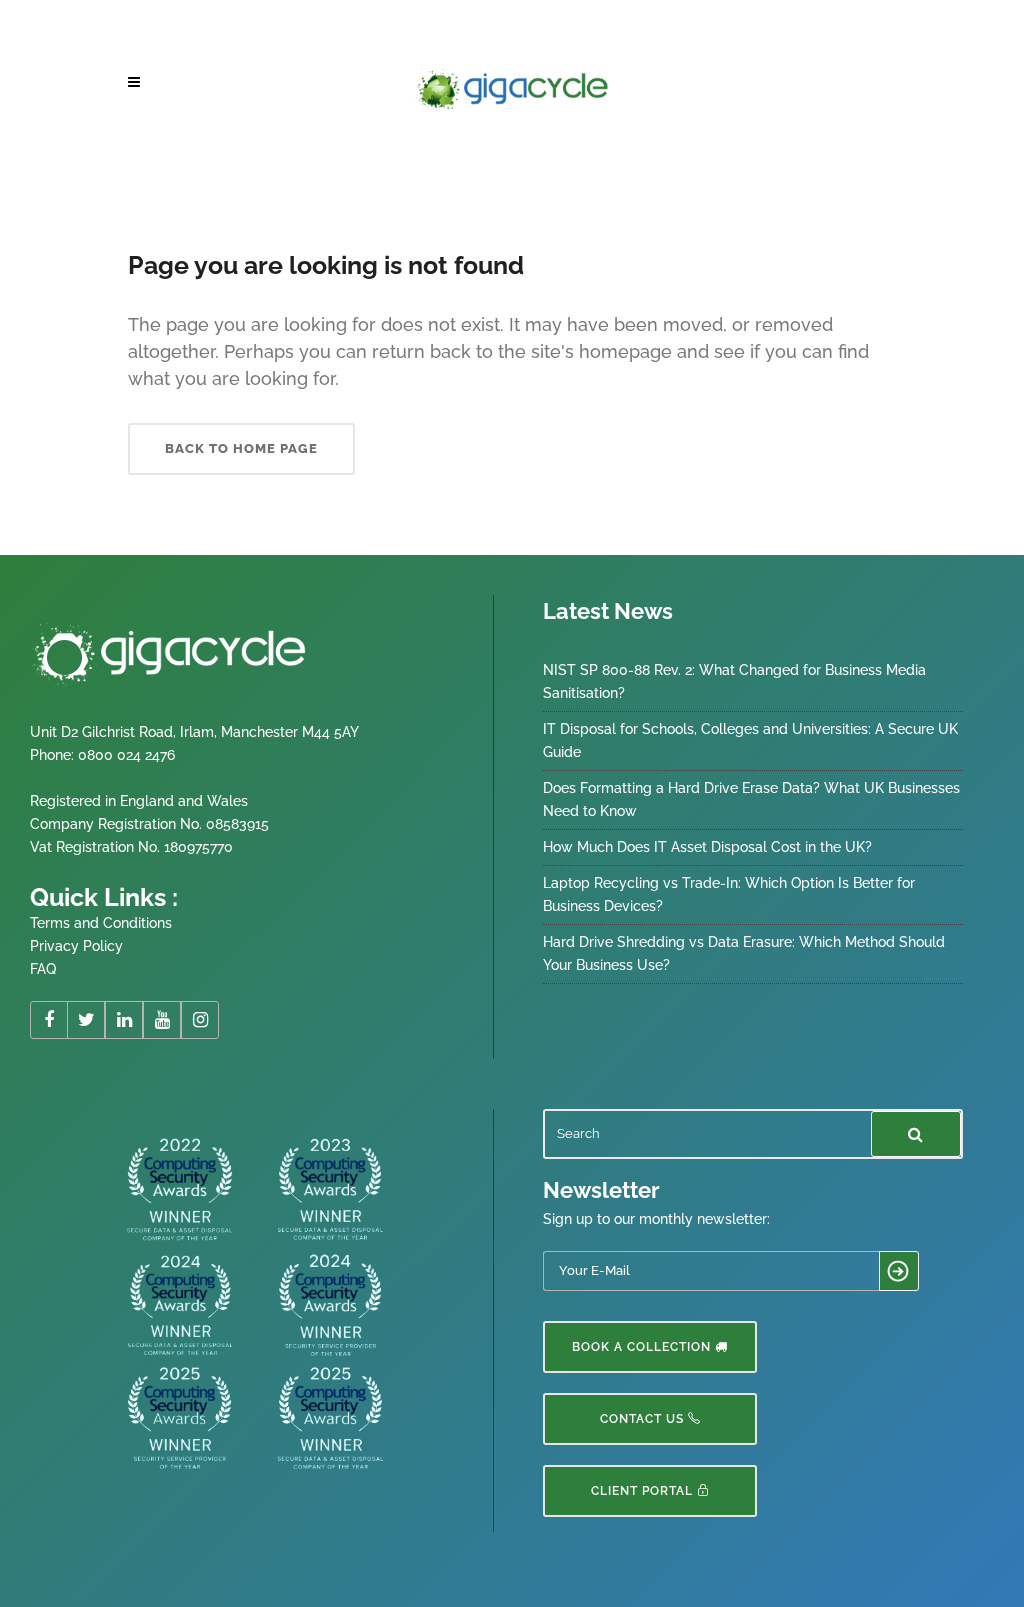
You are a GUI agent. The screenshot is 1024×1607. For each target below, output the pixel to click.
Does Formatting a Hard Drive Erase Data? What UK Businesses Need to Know (751, 799)
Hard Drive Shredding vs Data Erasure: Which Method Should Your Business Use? (744, 953)
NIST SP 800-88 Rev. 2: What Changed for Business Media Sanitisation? (734, 681)
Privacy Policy (76, 946)
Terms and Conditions (101, 923)
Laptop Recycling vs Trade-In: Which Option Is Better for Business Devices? (729, 894)
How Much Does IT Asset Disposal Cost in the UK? (707, 847)
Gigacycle (154, 158)
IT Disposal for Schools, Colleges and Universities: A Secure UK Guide (750, 740)
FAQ (43, 969)
